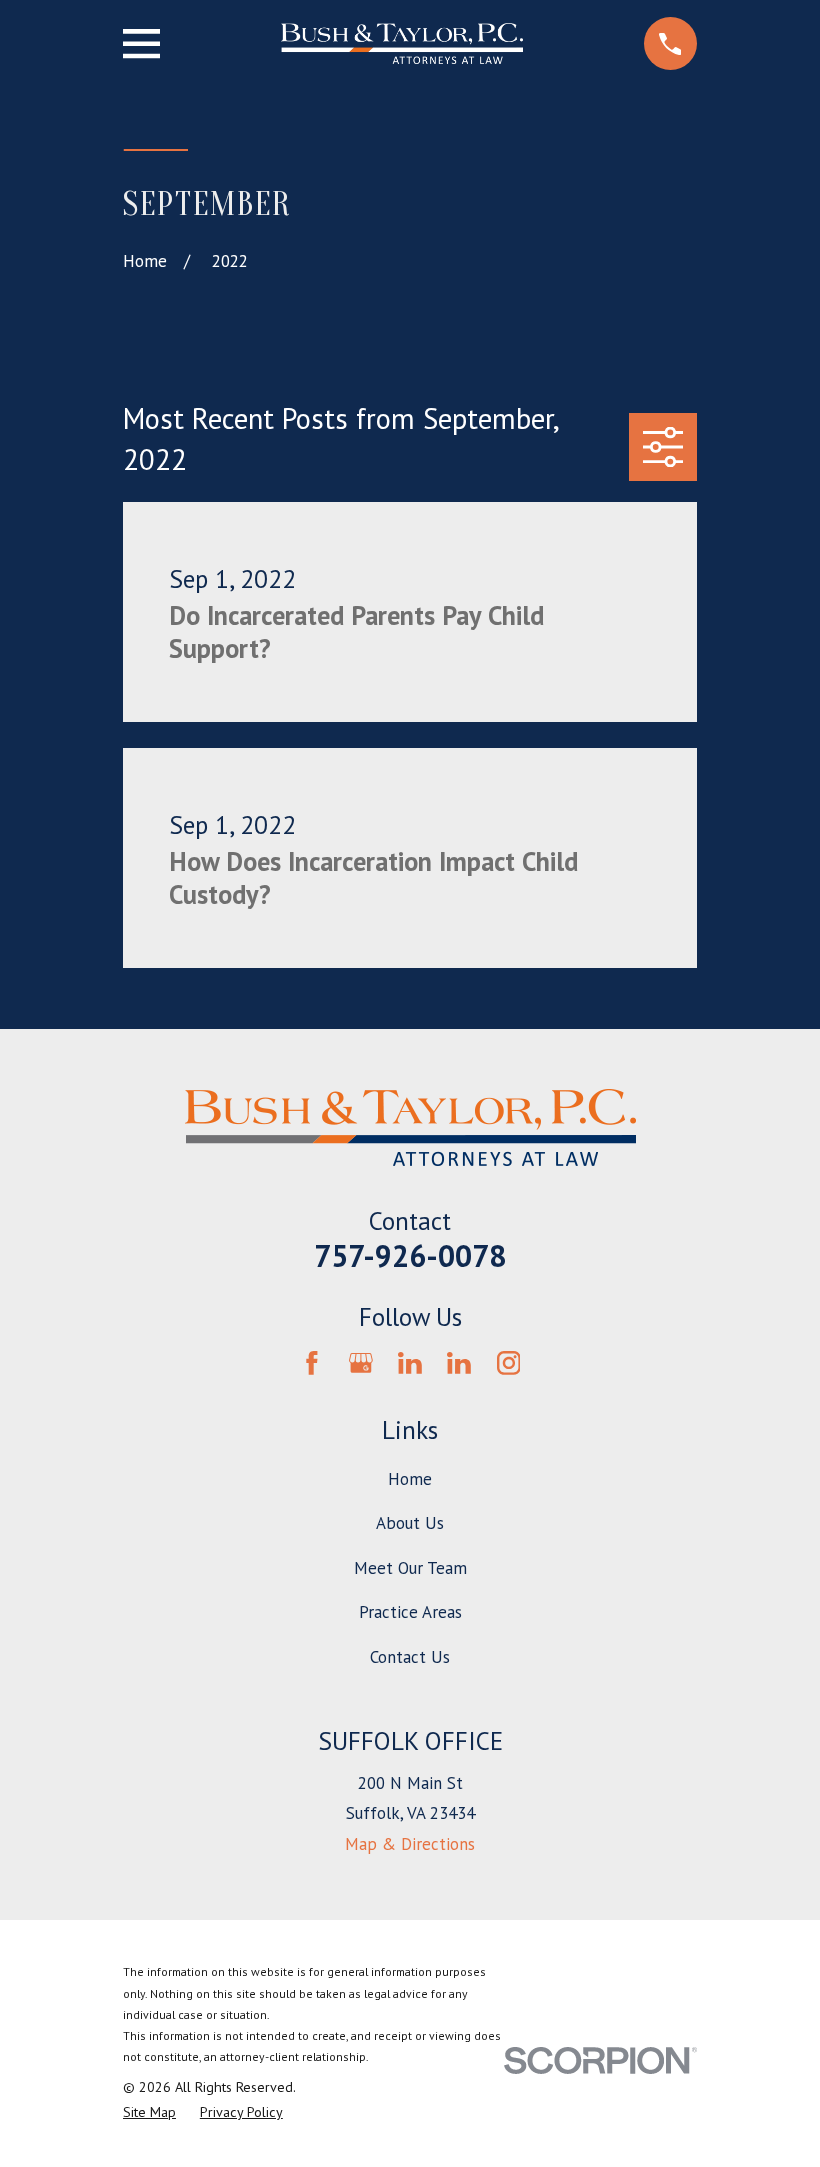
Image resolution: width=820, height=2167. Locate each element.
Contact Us (410, 1657)
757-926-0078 (410, 1255)
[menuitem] (149, 2113)
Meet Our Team (410, 1568)
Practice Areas (410, 1612)
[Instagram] (509, 1363)
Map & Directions (410, 1844)
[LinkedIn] (410, 1363)
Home (410, 1479)
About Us (410, 1523)
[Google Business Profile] (361, 1363)
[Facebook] (312, 1363)
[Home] (401, 43)
